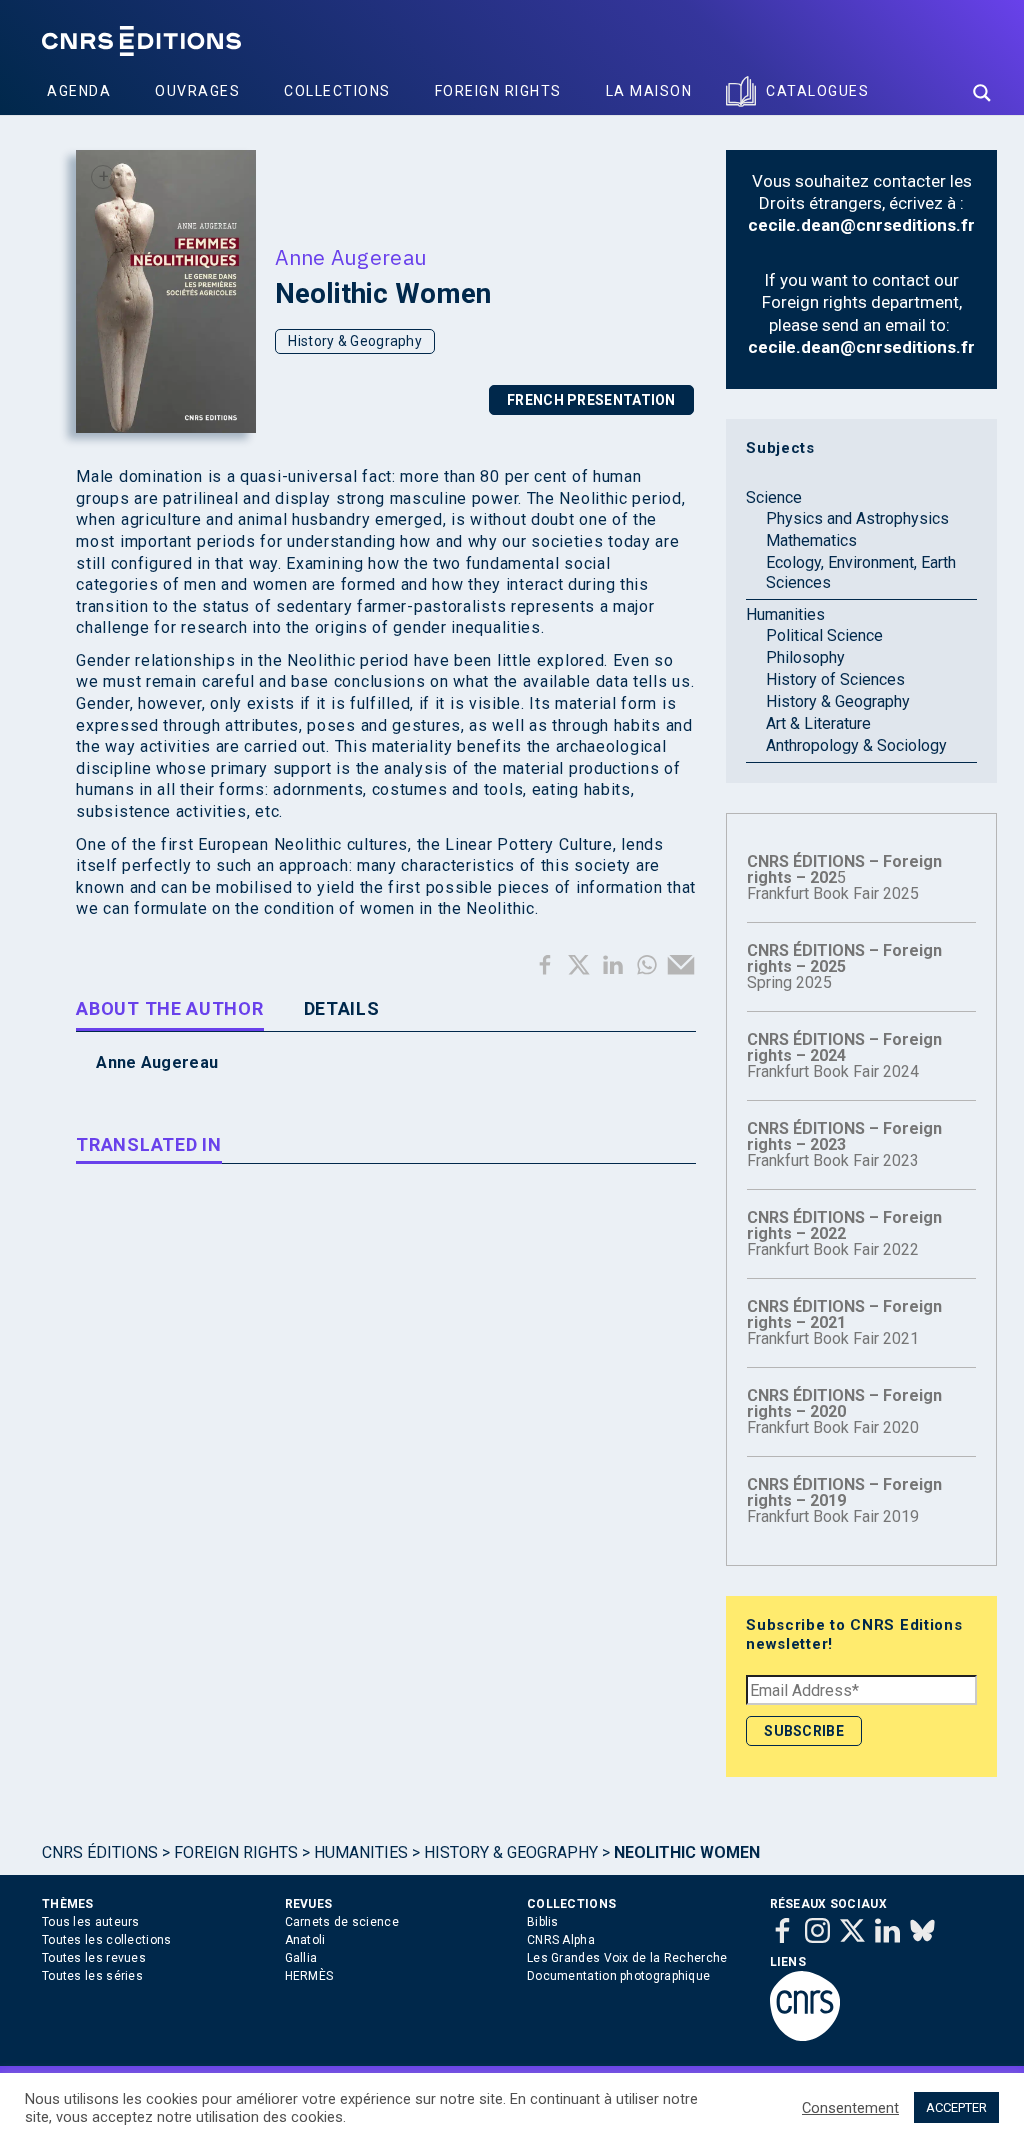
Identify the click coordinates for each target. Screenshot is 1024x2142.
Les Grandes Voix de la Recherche (627, 1958)
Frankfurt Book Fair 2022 (844, 1233)
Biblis (543, 1922)
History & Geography (355, 341)
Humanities (785, 614)
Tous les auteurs (91, 1922)
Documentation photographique (618, 1976)
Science (774, 497)
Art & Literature (818, 723)
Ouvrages (197, 91)
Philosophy (805, 657)
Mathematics (811, 540)
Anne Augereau (351, 257)
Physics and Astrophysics (857, 518)
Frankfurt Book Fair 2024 (844, 1055)
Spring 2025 (844, 966)
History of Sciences (835, 679)
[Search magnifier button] (982, 93)
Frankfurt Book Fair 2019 (844, 1500)
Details (342, 1008)
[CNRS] (805, 2037)
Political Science (824, 635)
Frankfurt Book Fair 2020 (844, 1411)
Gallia (301, 1958)
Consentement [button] (850, 2108)
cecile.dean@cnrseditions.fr (861, 225)
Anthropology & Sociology (856, 745)
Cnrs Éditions (100, 1852)
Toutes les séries (92, 1976)
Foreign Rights (498, 91)
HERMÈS (309, 1976)
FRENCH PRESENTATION (591, 400)
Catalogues (817, 91)
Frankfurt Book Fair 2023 (844, 1144)
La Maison (649, 91)
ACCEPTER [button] (956, 2107)
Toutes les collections (107, 1940)
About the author (169, 1008)
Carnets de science (342, 1922)
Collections (337, 91)
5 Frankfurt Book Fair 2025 (844, 877)
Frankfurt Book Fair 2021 (844, 1322)
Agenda (79, 91)
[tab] (169, 1012)
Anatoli (305, 1940)
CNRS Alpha (561, 1940)
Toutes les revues (94, 1958)
